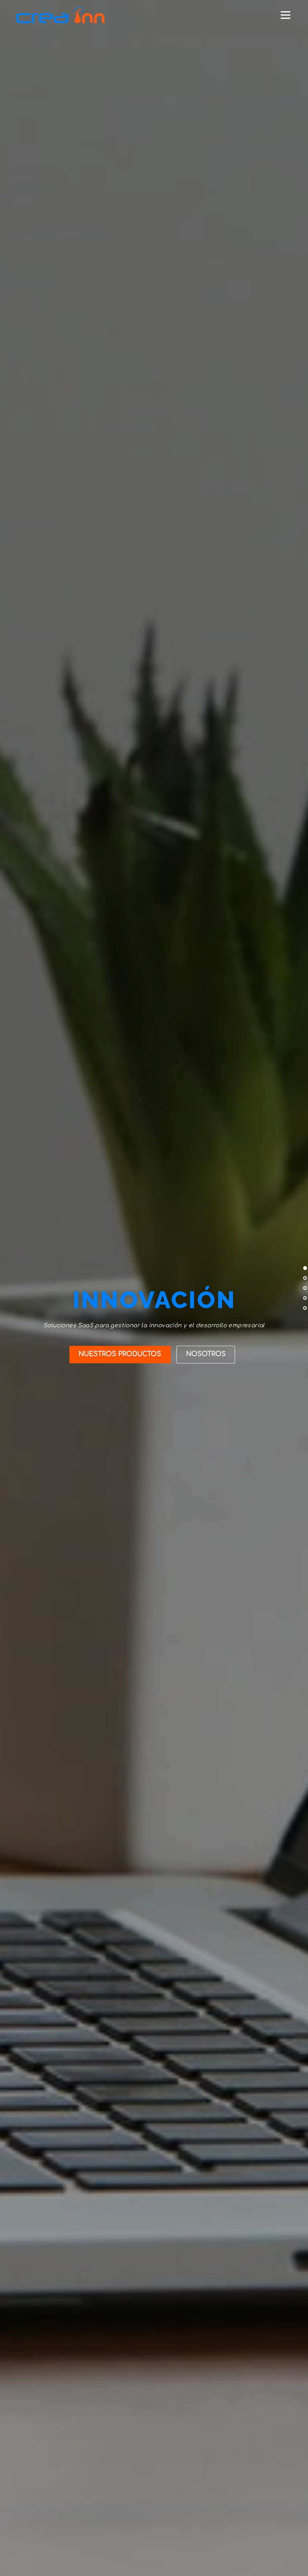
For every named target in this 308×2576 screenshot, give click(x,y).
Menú (285, 15)
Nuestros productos (120, 1354)
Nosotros (206, 1354)
